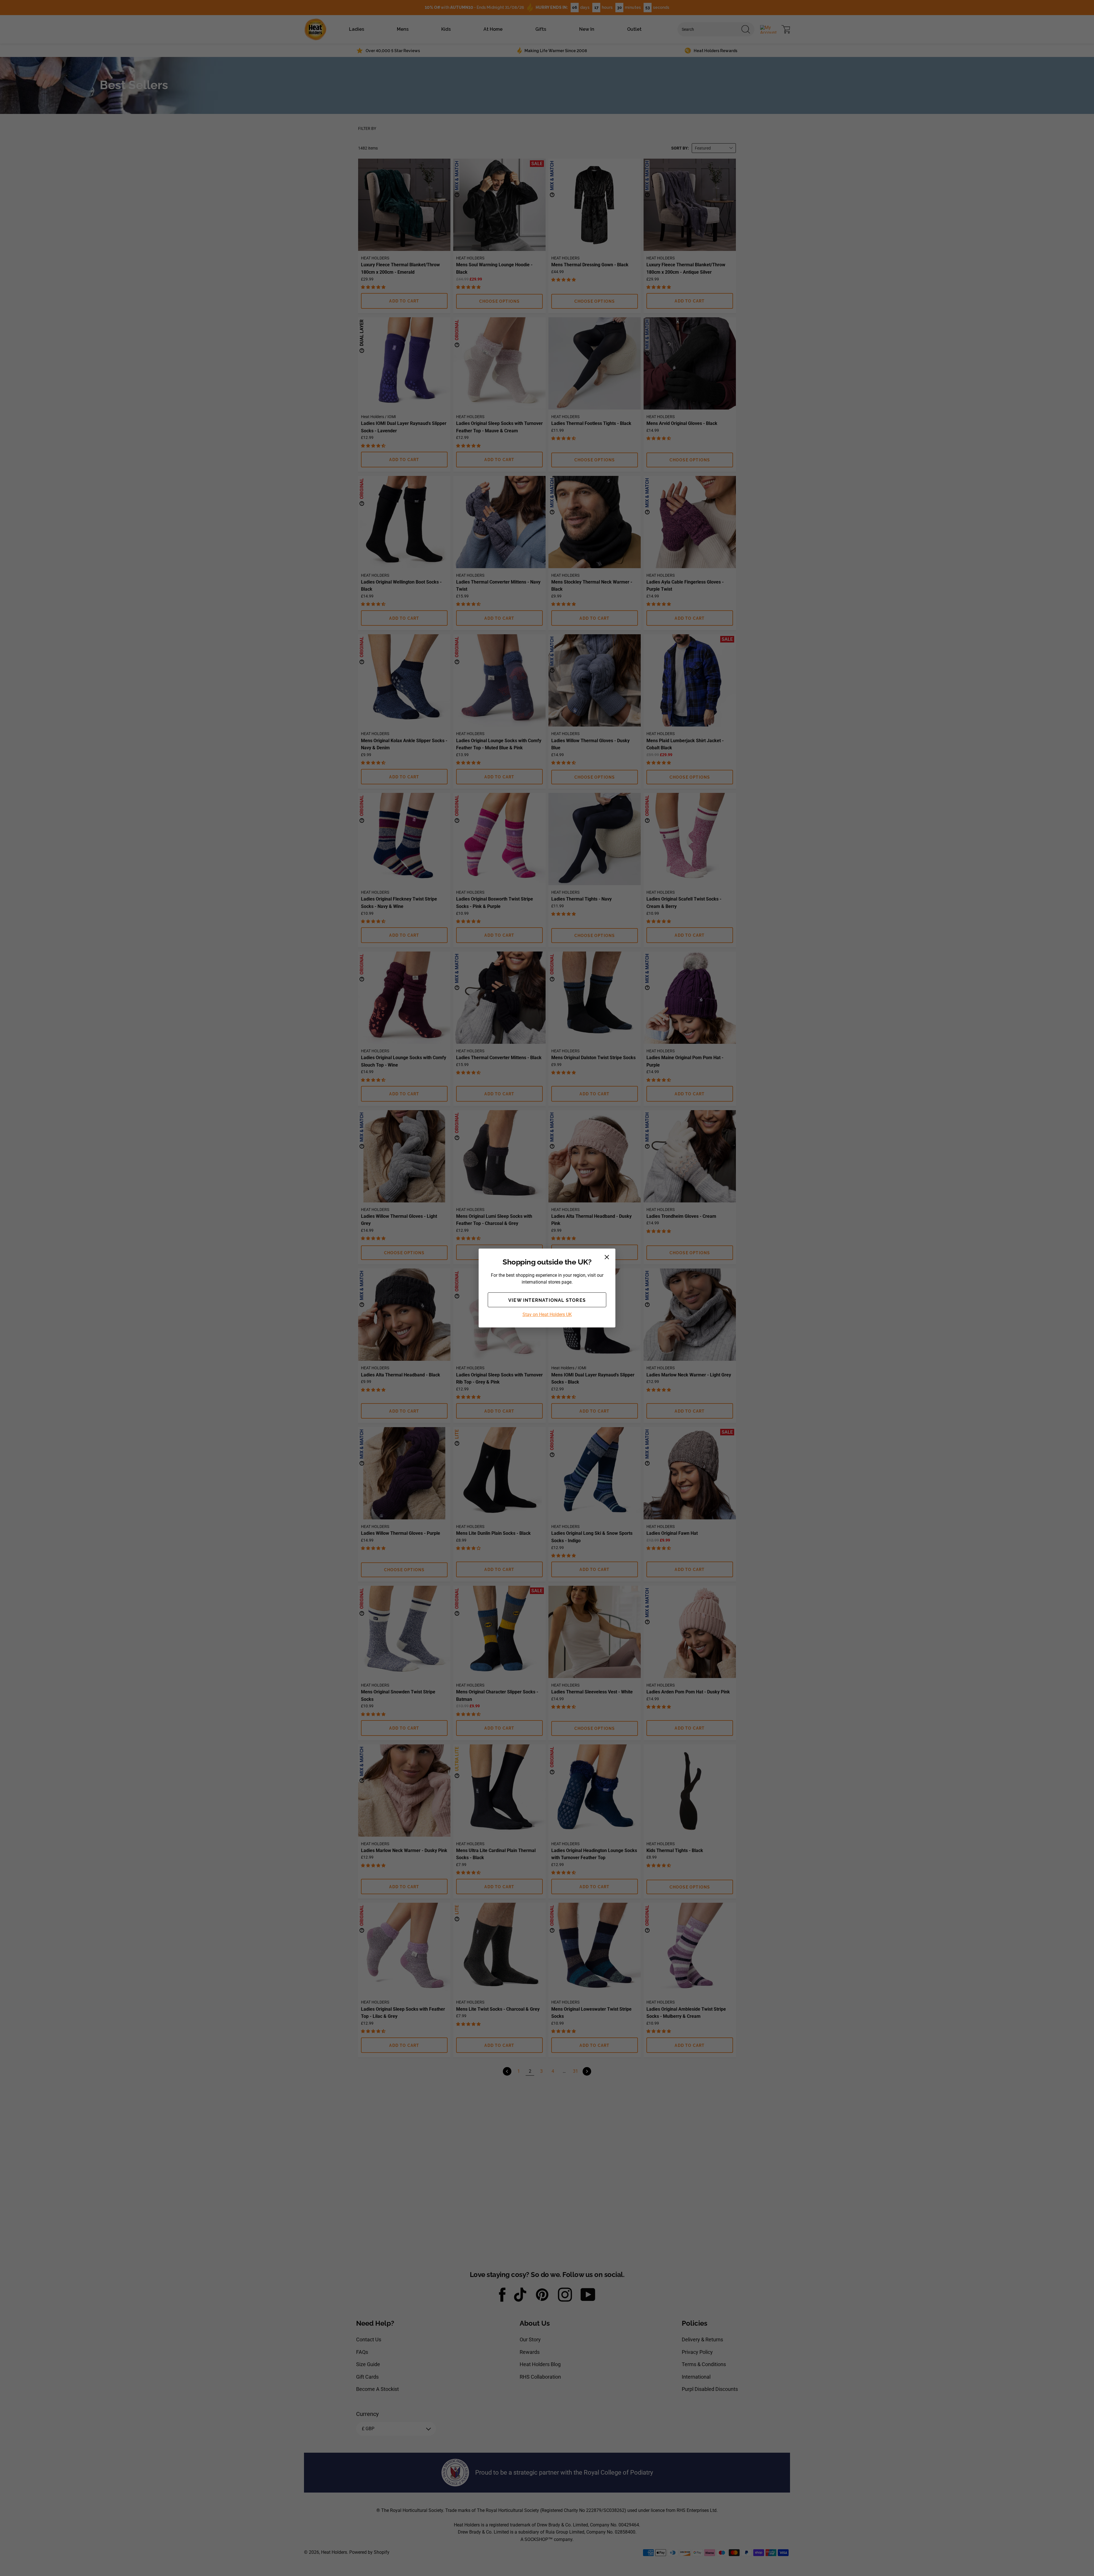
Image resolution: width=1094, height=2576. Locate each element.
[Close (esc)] (607, 1257)
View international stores (547, 1300)
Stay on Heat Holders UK (547, 1314)
